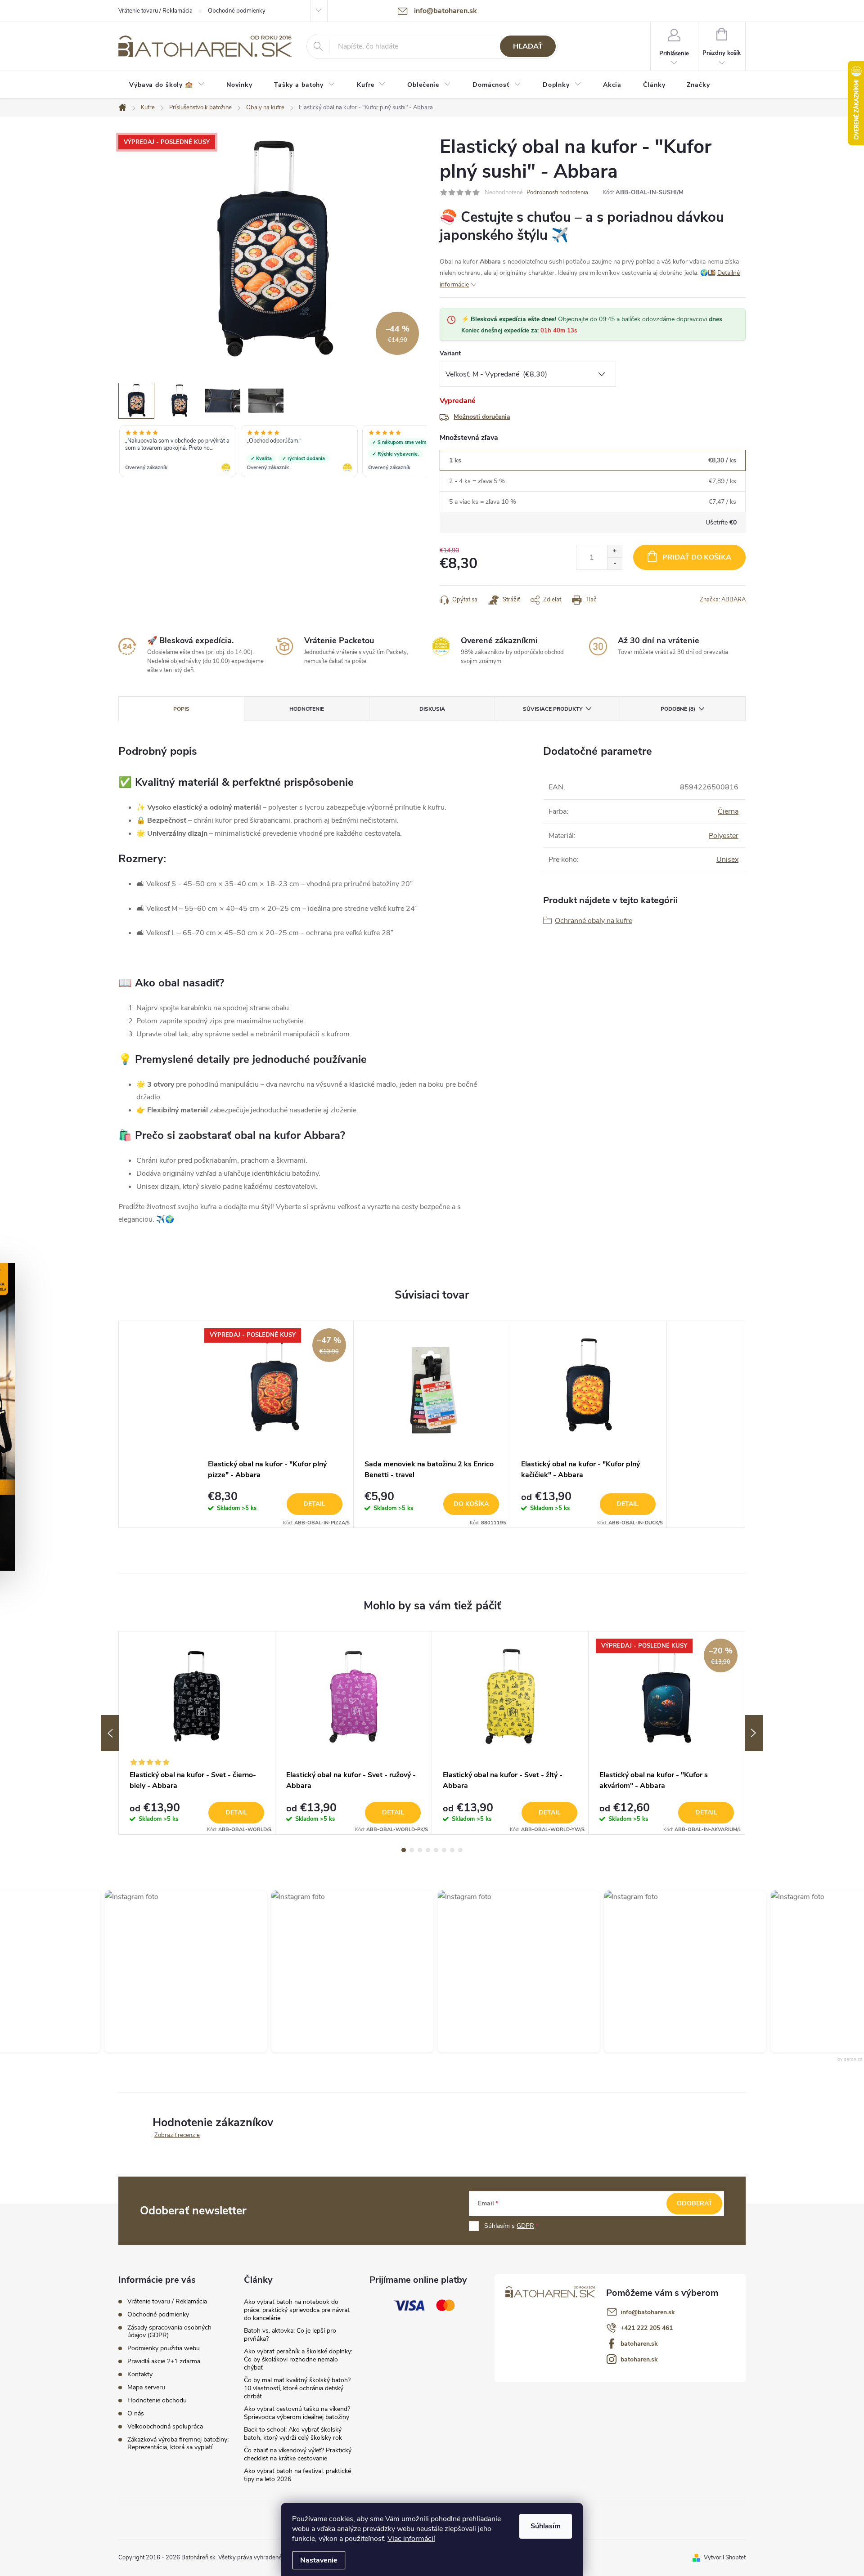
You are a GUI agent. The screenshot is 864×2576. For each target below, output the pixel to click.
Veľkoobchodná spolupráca (165, 2426)
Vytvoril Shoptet (725, 2558)
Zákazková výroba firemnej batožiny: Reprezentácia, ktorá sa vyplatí (178, 2443)
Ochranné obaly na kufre (594, 921)
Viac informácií (411, 2539)
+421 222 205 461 (647, 2328)
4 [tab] (428, 1850)
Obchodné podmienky (237, 11)
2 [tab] (412, 1850)
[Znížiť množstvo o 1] (614, 563)
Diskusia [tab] (432, 709)
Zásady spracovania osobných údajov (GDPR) (169, 2331)
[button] (180, 1971)
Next (754, 1733)
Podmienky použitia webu (164, 2348)
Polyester (724, 836)
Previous (110, 1733)
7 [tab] (452, 1850)
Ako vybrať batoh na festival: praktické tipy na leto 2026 (297, 2475)
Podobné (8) (678, 709)
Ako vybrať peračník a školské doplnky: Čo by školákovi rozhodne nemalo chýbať (298, 2359)
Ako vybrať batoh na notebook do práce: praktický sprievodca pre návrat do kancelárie (297, 2310)
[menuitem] (167, 85)
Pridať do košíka (697, 557)
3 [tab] (420, 1850)
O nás (136, 2413)
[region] (272, 452)
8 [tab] (460, 1850)
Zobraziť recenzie (177, 2135)
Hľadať (528, 46)
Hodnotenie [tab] (307, 709)
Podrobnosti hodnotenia (557, 193)
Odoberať (695, 2203)
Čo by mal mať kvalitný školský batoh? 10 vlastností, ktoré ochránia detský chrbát (297, 2388)
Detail (314, 1504)
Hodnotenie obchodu (157, 2400)
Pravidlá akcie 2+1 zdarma (164, 2361)
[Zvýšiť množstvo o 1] (614, 551)
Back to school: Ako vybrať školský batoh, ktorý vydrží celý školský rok (293, 2434)
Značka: (723, 600)
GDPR (525, 2226)
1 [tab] (404, 1850)
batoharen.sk (639, 2344)
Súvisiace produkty (553, 709)
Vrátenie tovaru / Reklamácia (155, 11)
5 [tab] (436, 1850)
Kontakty (140, 2374)
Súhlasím (546, 2526)
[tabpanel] (275, 1424)
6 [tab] (444, 1850)
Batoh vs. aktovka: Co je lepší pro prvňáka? (290, 2335)
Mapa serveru (146, 2387)
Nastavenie (319, 2560)
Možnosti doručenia (482, 417)
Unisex (727, 860)
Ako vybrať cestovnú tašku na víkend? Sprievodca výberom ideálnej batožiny (297, 2413)
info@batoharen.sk (648, 2312)
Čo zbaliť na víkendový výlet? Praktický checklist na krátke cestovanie (298, 2454)
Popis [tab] (181, 709)
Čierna (728, 811)
